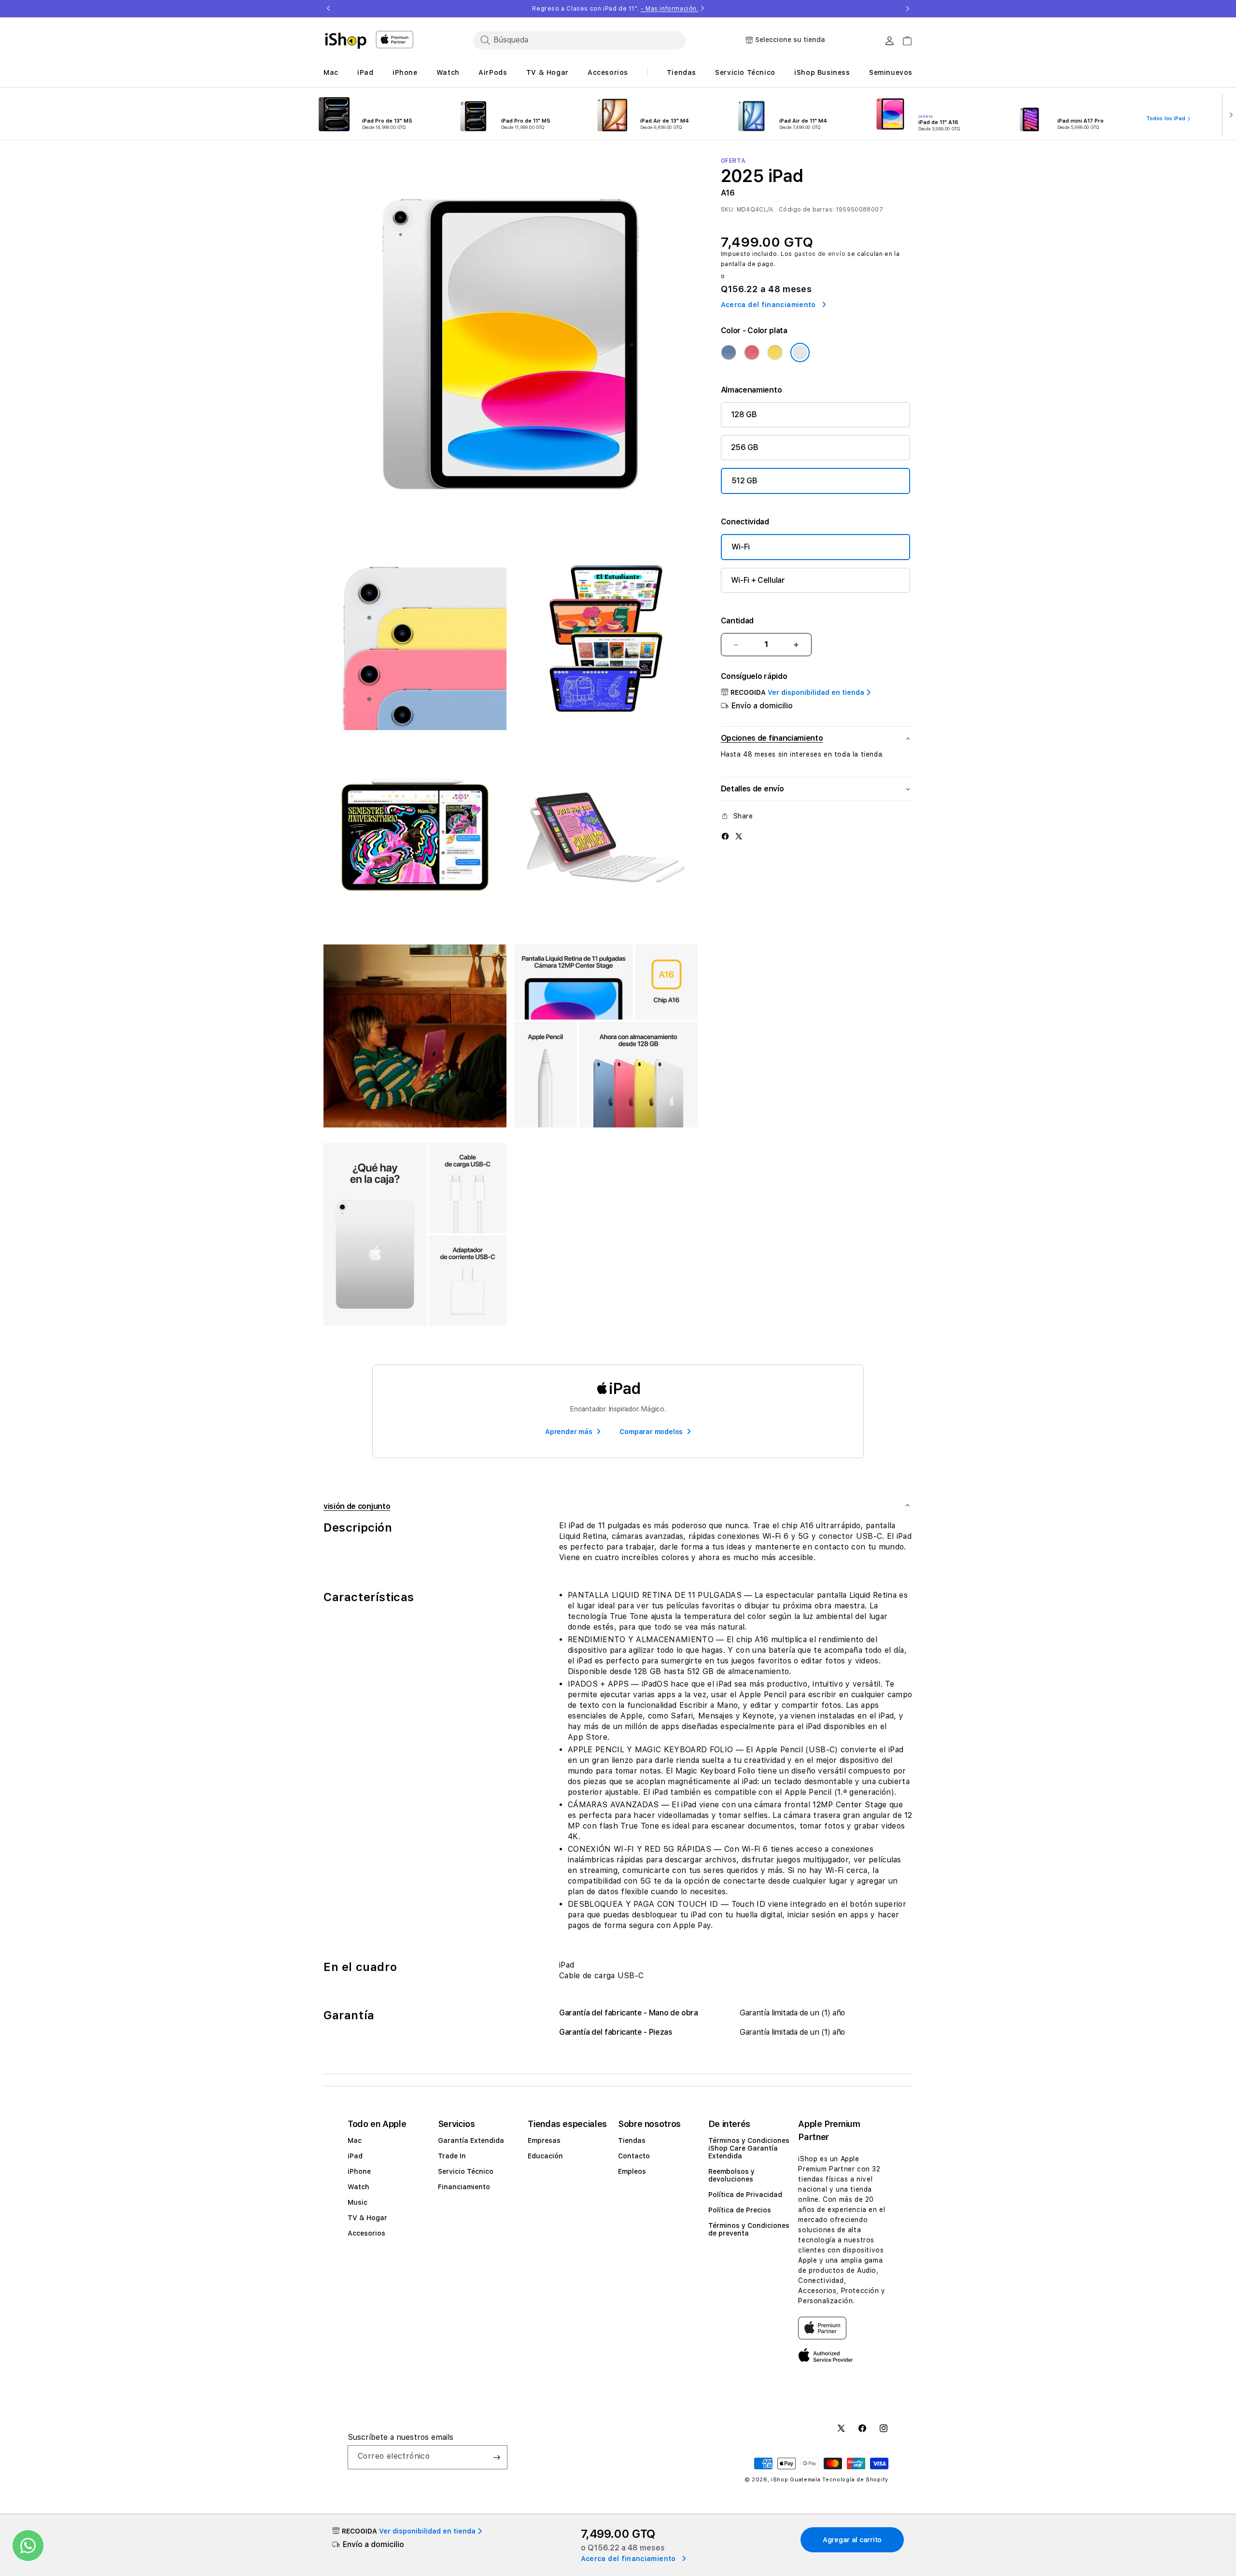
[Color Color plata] (800, 352)
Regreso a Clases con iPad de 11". (615, 9)
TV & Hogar (367, 2218)
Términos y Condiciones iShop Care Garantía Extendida (749, 2148)
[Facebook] (725, 836)
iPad (355, 2156)
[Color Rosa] (752, 352)
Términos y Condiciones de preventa (749, 2229)
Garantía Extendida (471, 2140)
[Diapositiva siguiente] (1229, 114)
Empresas (544, 2140)
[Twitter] (739, 836)
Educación (545, 2156)
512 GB (744, 481)
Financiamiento (464, 2187)
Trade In (452, 2156)
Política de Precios (740, 2210)
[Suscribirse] (496, 2457)
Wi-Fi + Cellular (758, 580)
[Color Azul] (729, 352)
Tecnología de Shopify (855, 2480)
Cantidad (737, 621)
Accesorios (366, 2233)
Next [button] (908, 9)
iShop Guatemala (796, 2480)
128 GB (744, 415)
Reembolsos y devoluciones (731, 2175)
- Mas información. (670, 9)
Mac (355, 2140)
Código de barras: (806, 210)
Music (358, 2202)
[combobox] (579, 40)
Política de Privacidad (745, 2195)
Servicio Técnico (466, 2171)
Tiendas (632, 2140)
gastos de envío (820, 254)
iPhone (359, 2171)
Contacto (634, 2156)
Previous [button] (328, 9)
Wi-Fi (741, 547)
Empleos (632, 2171)
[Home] (346, 41)
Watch (358, 2187)
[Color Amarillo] (775, 352)
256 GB (745, 447)
